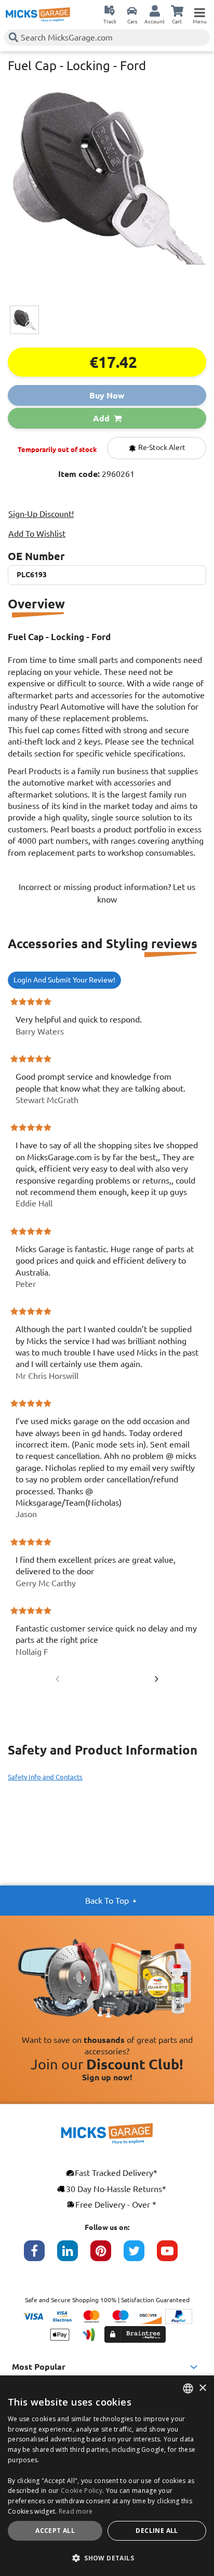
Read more (76, 2511)
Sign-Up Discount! (41, 514)
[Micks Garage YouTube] (173, 2256)
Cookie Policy (82, 2491)
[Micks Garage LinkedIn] (74, 2256)
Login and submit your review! (64, 980)
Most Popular (39, 2367)
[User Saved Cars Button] (132, 10)
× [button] (202, 2388)
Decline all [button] (157, 2531)
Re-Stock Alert (161, 447)
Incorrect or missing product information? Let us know (107, 893)
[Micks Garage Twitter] (140, 2256)
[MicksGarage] (38, 15)
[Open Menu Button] (199, 10)
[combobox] (188, 2388)
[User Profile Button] (155, 10)
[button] (107, 2558)
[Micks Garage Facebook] (41, 2256)
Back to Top (107, 1901)
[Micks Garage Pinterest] (107, 2256)
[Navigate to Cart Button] (177, 10)
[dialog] (107, 2476)
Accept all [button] (55, 2531)
